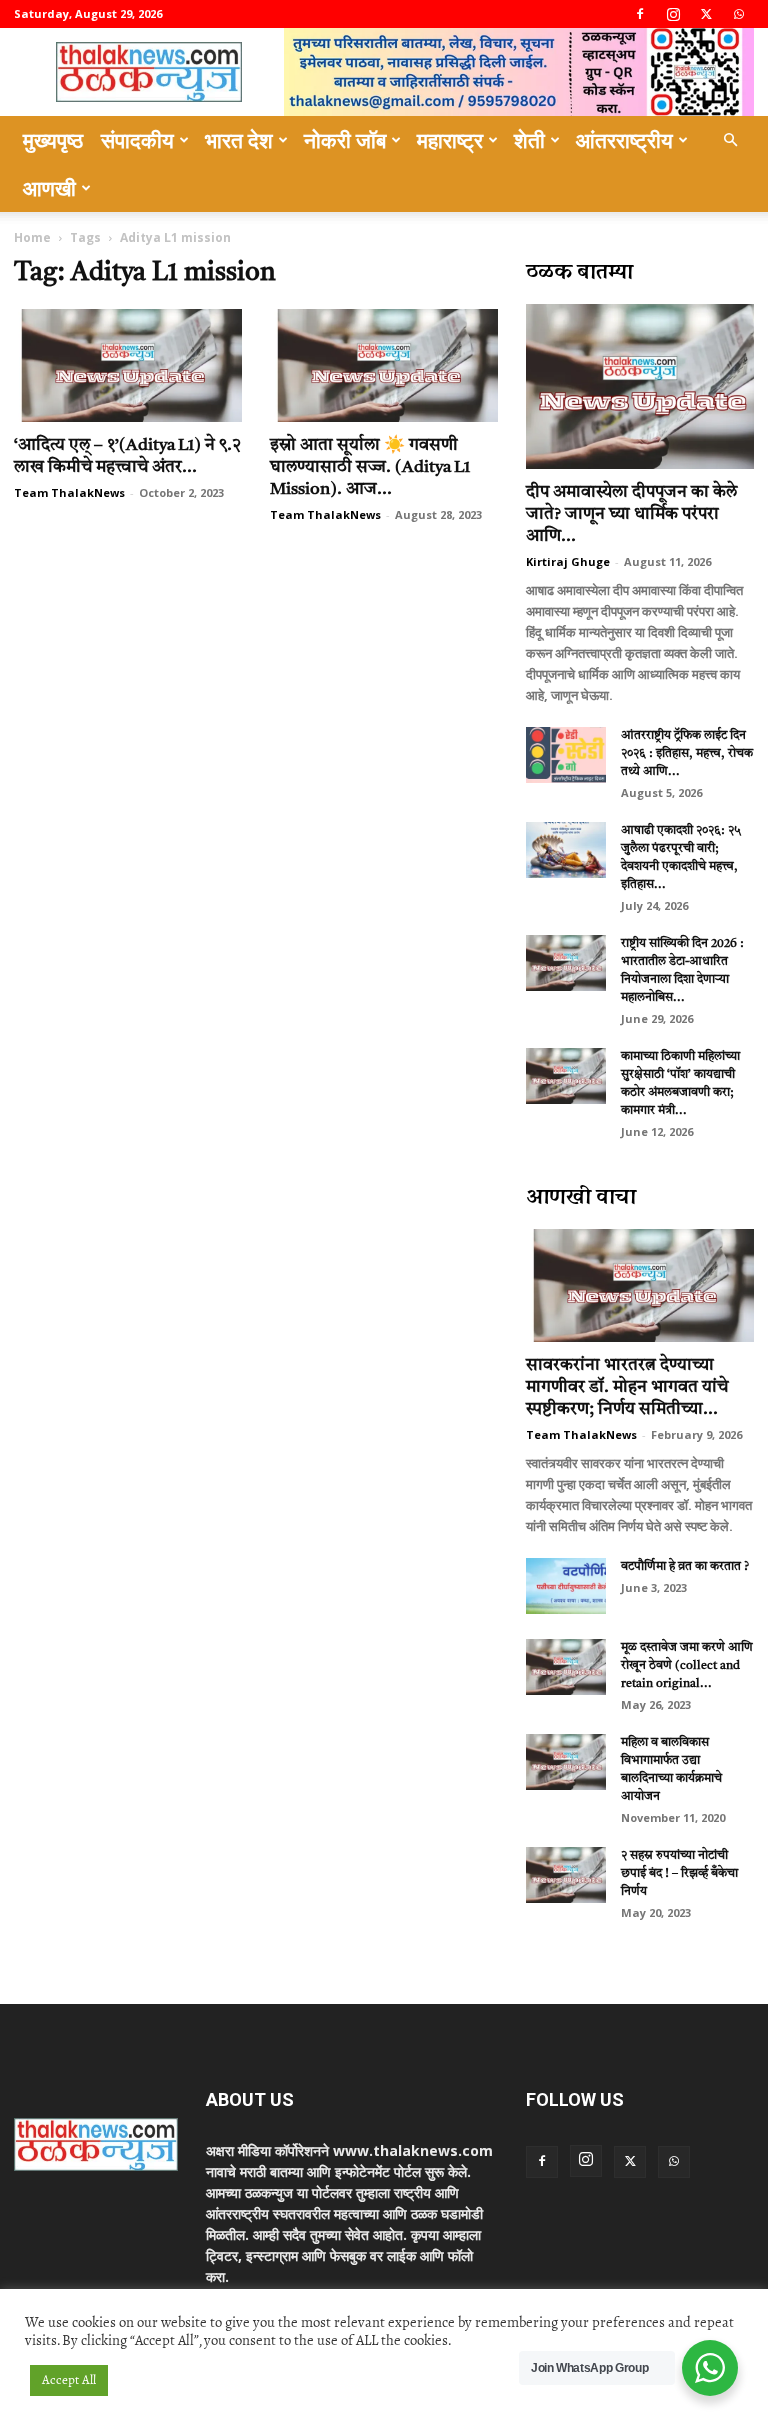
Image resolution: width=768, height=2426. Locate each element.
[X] (706, 14)
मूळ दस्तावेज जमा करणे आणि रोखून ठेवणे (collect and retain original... (687, 1666)
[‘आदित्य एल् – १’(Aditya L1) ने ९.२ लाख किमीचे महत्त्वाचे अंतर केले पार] (128, 365)
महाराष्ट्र (450, 140)
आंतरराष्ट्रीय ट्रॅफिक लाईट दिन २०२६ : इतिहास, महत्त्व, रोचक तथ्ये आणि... (687, 754)
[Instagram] (673, 14)
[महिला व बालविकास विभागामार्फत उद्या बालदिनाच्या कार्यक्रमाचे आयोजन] (566, 1762)
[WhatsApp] (739, 14)
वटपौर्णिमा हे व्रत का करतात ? (685, 1567)
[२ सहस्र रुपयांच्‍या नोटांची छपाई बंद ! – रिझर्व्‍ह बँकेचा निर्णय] (566, 1875)
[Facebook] (640, 14)
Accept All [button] (69, 2380)
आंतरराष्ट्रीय (624, 140)
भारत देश (239, 140)
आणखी (49, 188)
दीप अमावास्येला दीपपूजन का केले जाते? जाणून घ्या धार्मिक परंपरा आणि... (631, 514)
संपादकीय (137, 140)
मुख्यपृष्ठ (53, 140)
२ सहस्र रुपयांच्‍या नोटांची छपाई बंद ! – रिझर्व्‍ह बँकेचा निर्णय (679, 1874)
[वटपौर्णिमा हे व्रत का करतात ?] (566, 1586)
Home (32, 237)
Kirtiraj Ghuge (568, 561)
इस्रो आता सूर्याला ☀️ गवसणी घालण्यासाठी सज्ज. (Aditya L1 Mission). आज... (370, 467)
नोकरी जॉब (345, 140)
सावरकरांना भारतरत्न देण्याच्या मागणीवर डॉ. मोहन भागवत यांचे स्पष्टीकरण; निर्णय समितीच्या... (627, 1387)
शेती (529, 140)
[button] (730, 140)
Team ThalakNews (69, 492)
